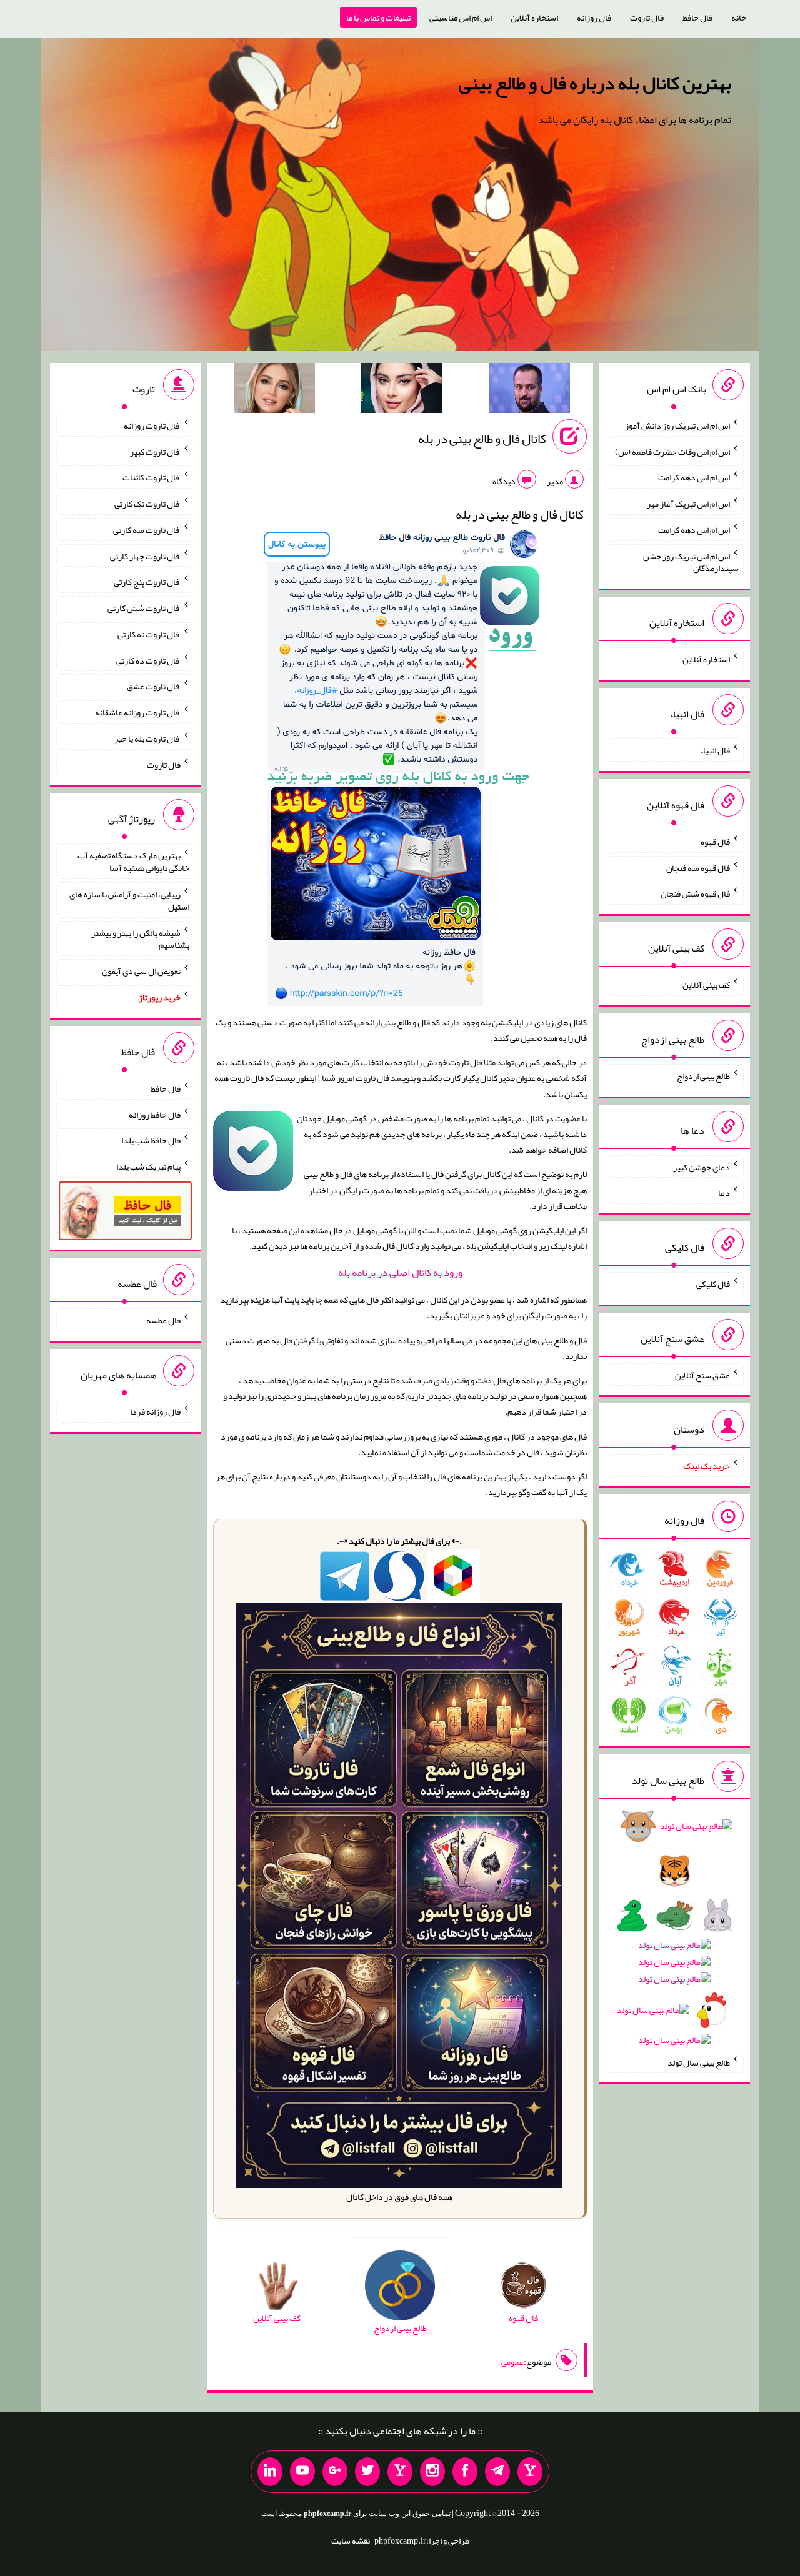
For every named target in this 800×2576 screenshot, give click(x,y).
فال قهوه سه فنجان (698, 867)
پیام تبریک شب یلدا (148, 1166)
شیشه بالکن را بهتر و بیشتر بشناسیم (140, 938)
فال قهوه (715, 842)
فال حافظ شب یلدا (151, 1140)
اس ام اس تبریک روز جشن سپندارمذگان (691, 562)
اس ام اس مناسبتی (461, 17)
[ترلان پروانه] (402, 390)
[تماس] (400, 2472)
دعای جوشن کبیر (702, 1166)
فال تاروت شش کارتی (144, 608)
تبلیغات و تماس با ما (378, 17)
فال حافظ (697, 17)
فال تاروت (647, 17)
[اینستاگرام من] (432, 2472)
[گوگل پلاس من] (335, 2472)
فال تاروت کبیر (155, 451)
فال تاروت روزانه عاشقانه (138, 712)
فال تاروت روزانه (152, 425)
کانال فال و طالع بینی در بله (482, 439)
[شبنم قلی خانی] (274, 390)
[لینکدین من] (270, 2472)
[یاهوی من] (530, 2472)
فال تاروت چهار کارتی (145, 555)
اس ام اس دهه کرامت (694, 477)
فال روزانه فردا (155, 1411)
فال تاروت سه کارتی (147, 530)
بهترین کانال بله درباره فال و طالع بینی (595, 83)
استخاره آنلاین (534, 17)
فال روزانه (594, 17)
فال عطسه (163, 1320)
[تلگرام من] (497, 2472)
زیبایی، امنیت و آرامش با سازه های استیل (129, 900)
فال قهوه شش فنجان (695, 893)
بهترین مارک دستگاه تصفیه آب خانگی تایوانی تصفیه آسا (133, 862)
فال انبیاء (715, 750)
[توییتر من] (367, 2472)
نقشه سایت (351, 2540)
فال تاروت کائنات (152, 477)
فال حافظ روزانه (155, 1114)
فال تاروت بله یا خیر (147, 738)
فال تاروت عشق (154, 686)
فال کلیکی (713, 1284)
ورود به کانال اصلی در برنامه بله (400, 1272)
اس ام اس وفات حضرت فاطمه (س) (672, 451)
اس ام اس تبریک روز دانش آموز (677, 425)
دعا (724, 1193)
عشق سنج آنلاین (702, 1375)
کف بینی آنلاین (706, 985)
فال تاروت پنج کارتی (147, 582)
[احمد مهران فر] (529, 390)
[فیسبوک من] (465, 2472)
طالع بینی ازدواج (703, 1076)
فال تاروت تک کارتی (147, 504)
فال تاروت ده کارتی (148, 660)
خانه (739, 17)
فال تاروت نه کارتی (149, 634)
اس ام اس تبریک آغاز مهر (688, 504)
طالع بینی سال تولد (699, 2062)
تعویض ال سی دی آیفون (141, 971)
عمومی (512, 2362)
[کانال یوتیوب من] (302, 2472)
